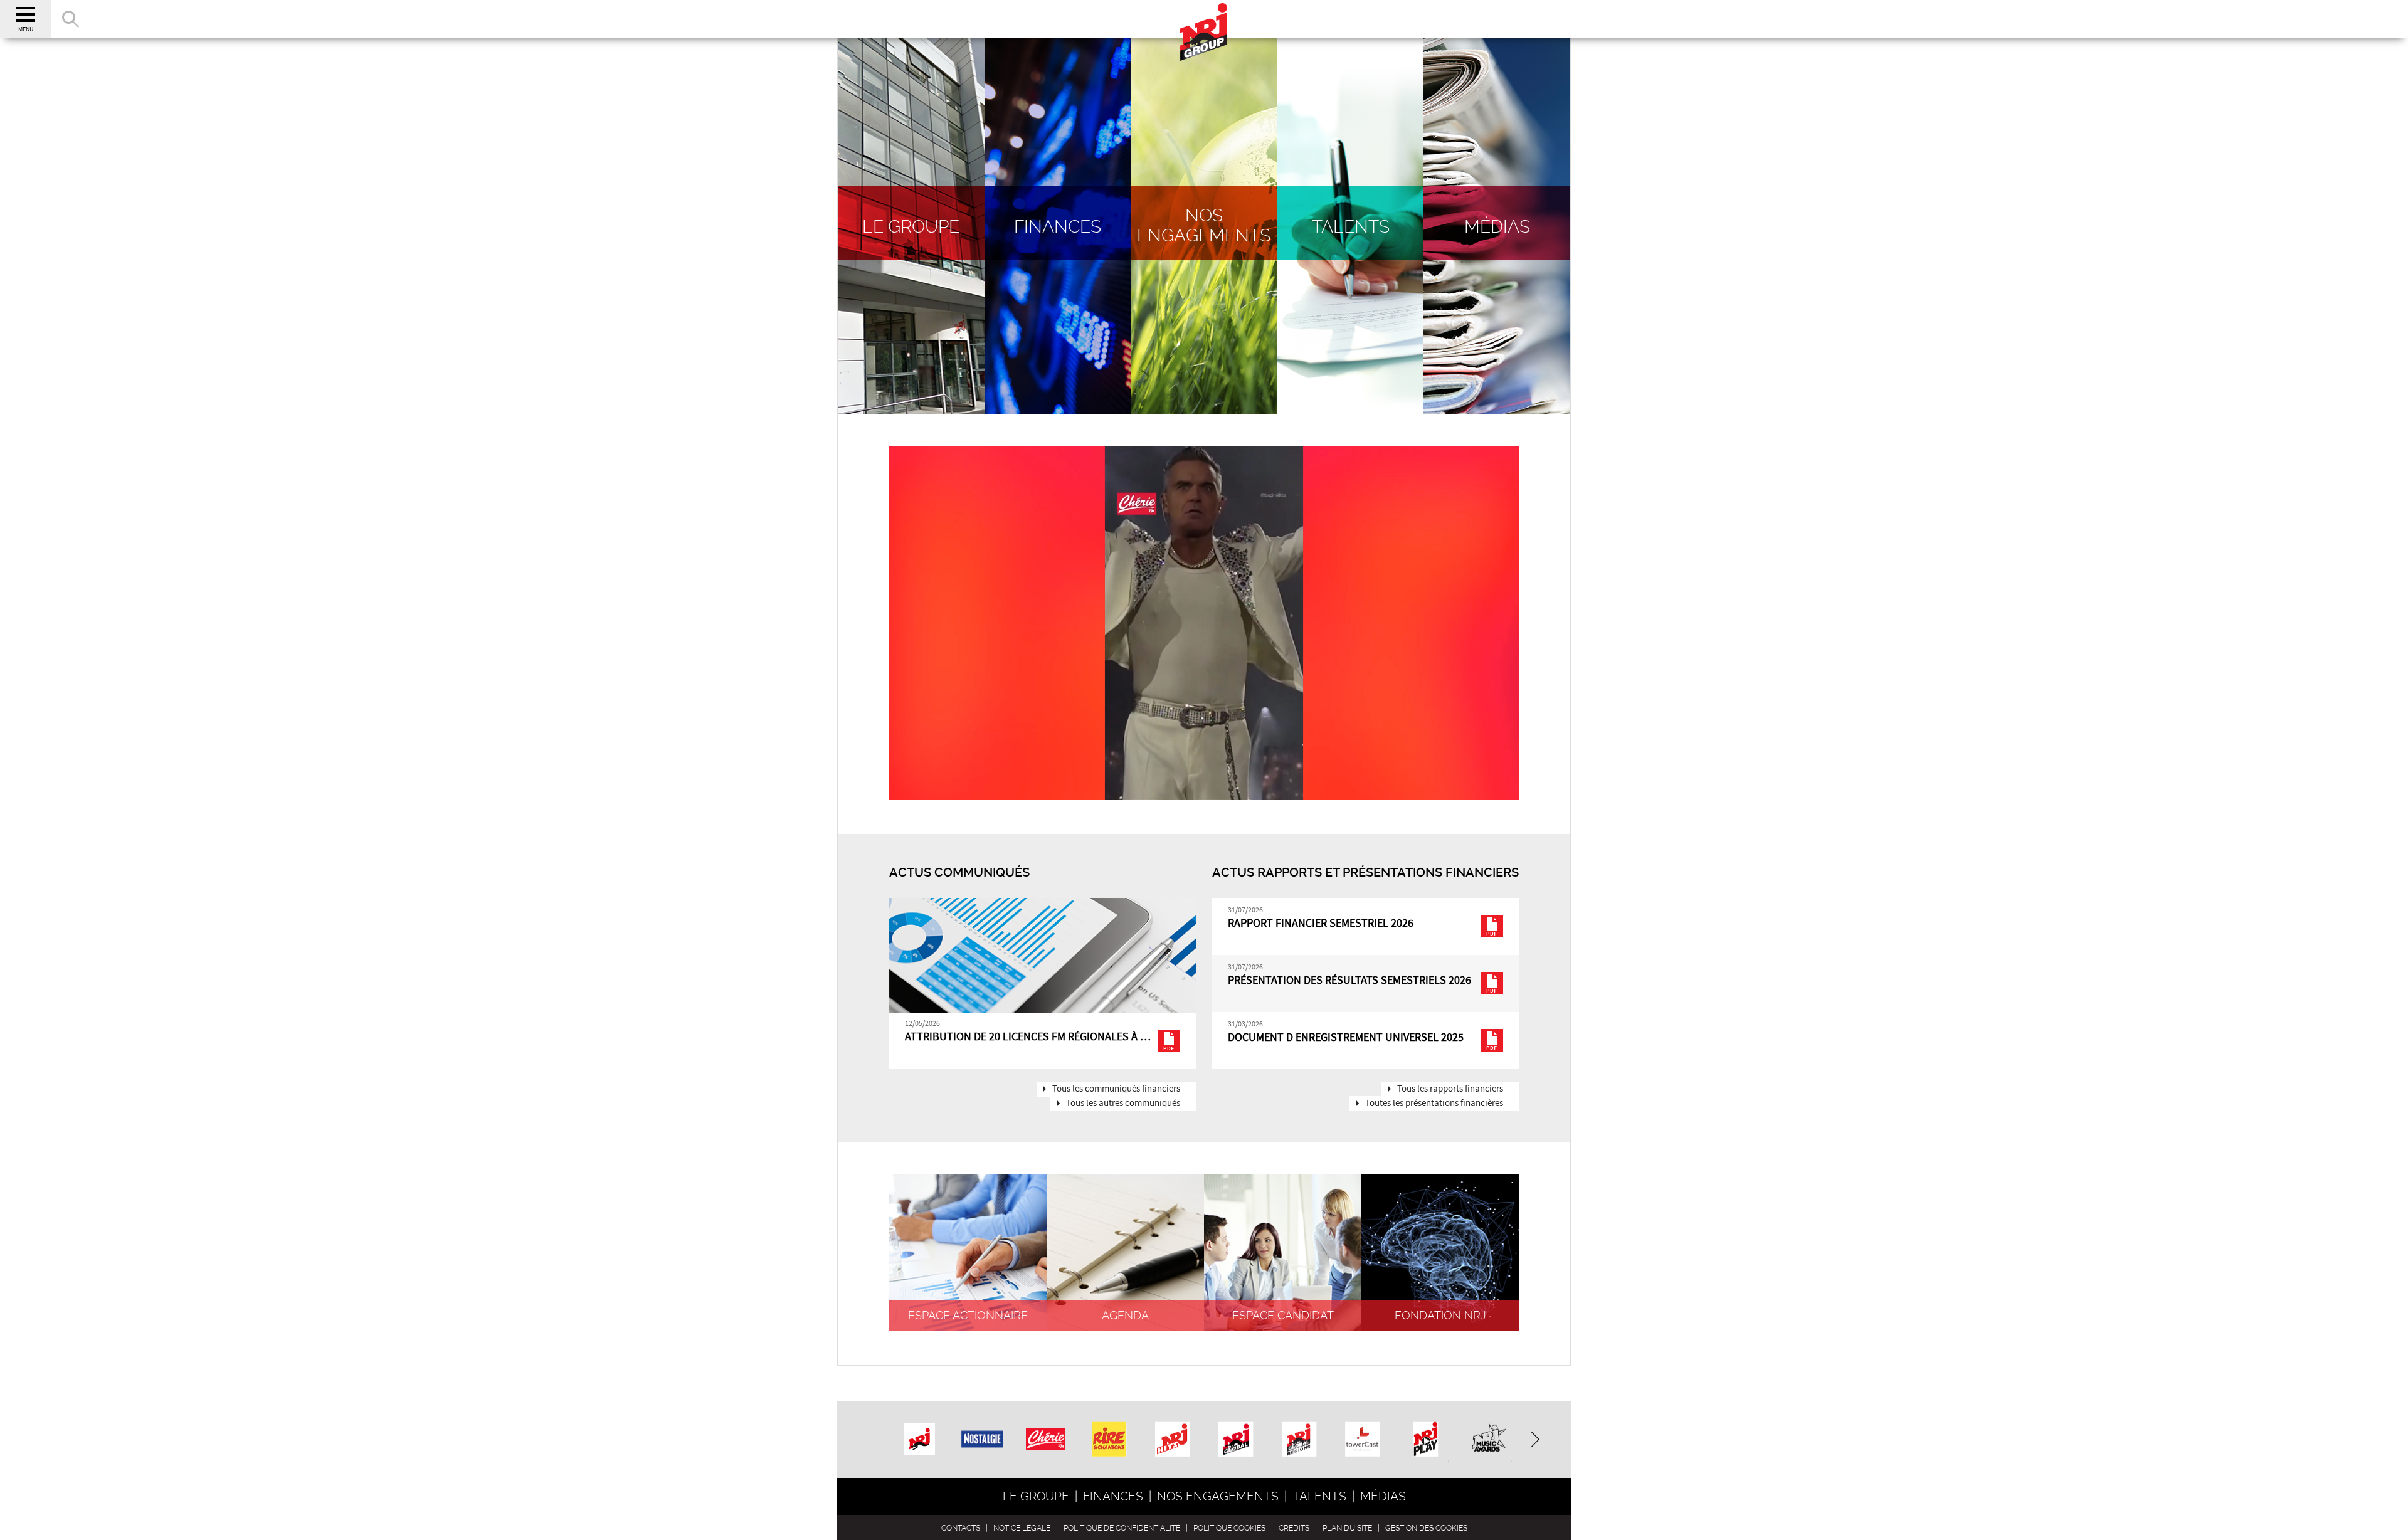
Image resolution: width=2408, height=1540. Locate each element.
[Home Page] (1204, 19)
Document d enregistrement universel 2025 (1346, 1038)
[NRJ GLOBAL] (1236, 1441)
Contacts (961, 1528)
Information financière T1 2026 (989, 1037)
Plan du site (1347, 1528)
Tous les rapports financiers (1450, 1089)
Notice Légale (1022, 1528)
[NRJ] (919, 1434)
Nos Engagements (1218, 1496)
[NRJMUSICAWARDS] (1489, 1441)
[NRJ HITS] (1172, 1441)
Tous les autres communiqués (1123, 1104)
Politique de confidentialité (1122, 1528)
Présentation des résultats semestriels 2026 (1349, 981)
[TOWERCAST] (1362, 1441)
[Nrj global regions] (1299, 1441)
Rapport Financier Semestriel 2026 (1321, 924)
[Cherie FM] (1046, 1429)
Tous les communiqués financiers (1116, 1089)
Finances (1113, 1496)
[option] (1043, 984)
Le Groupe (1036, 1496)
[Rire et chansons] (1109, 1441)
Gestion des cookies (1426, 1528)
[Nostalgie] (983, 1427)
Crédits (1294, 1528)
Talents (1319, 1496)
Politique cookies (1229, 1528)
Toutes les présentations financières (1434, 1104)
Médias (1383, 1496)
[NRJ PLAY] (1426, 1441)
